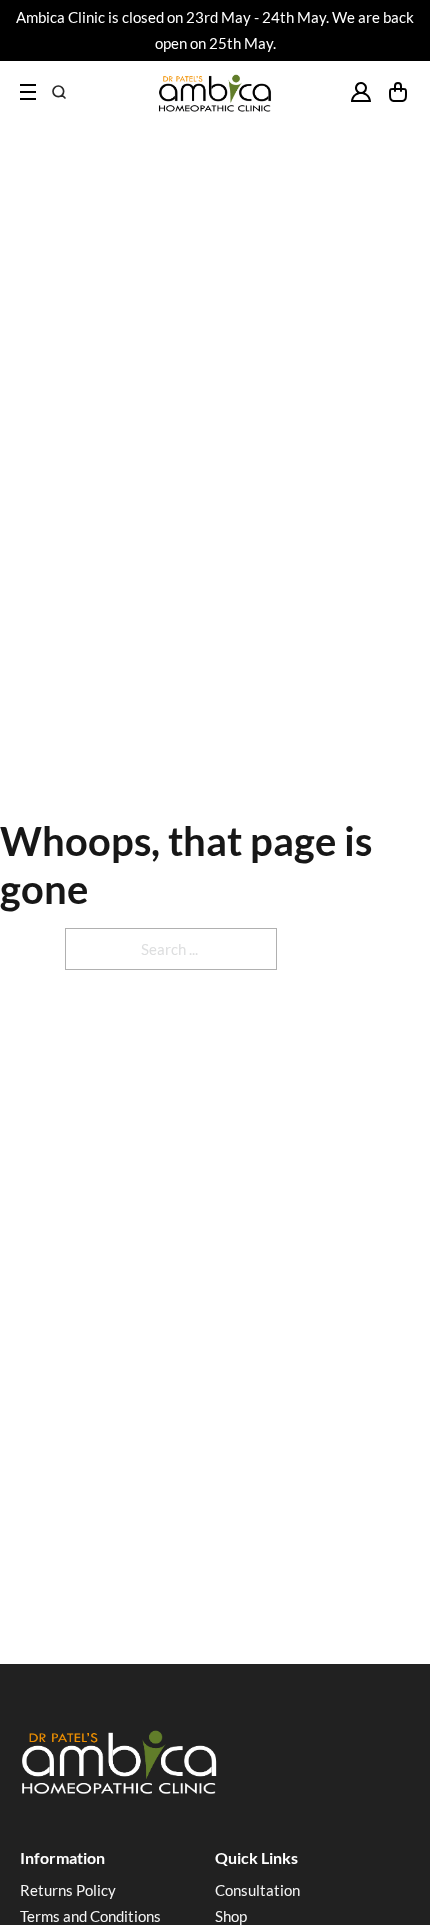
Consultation (257, 1890)
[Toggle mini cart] (398, 92)
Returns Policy (68, 1890)
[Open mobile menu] (28, 92)
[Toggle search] (59, 92)
